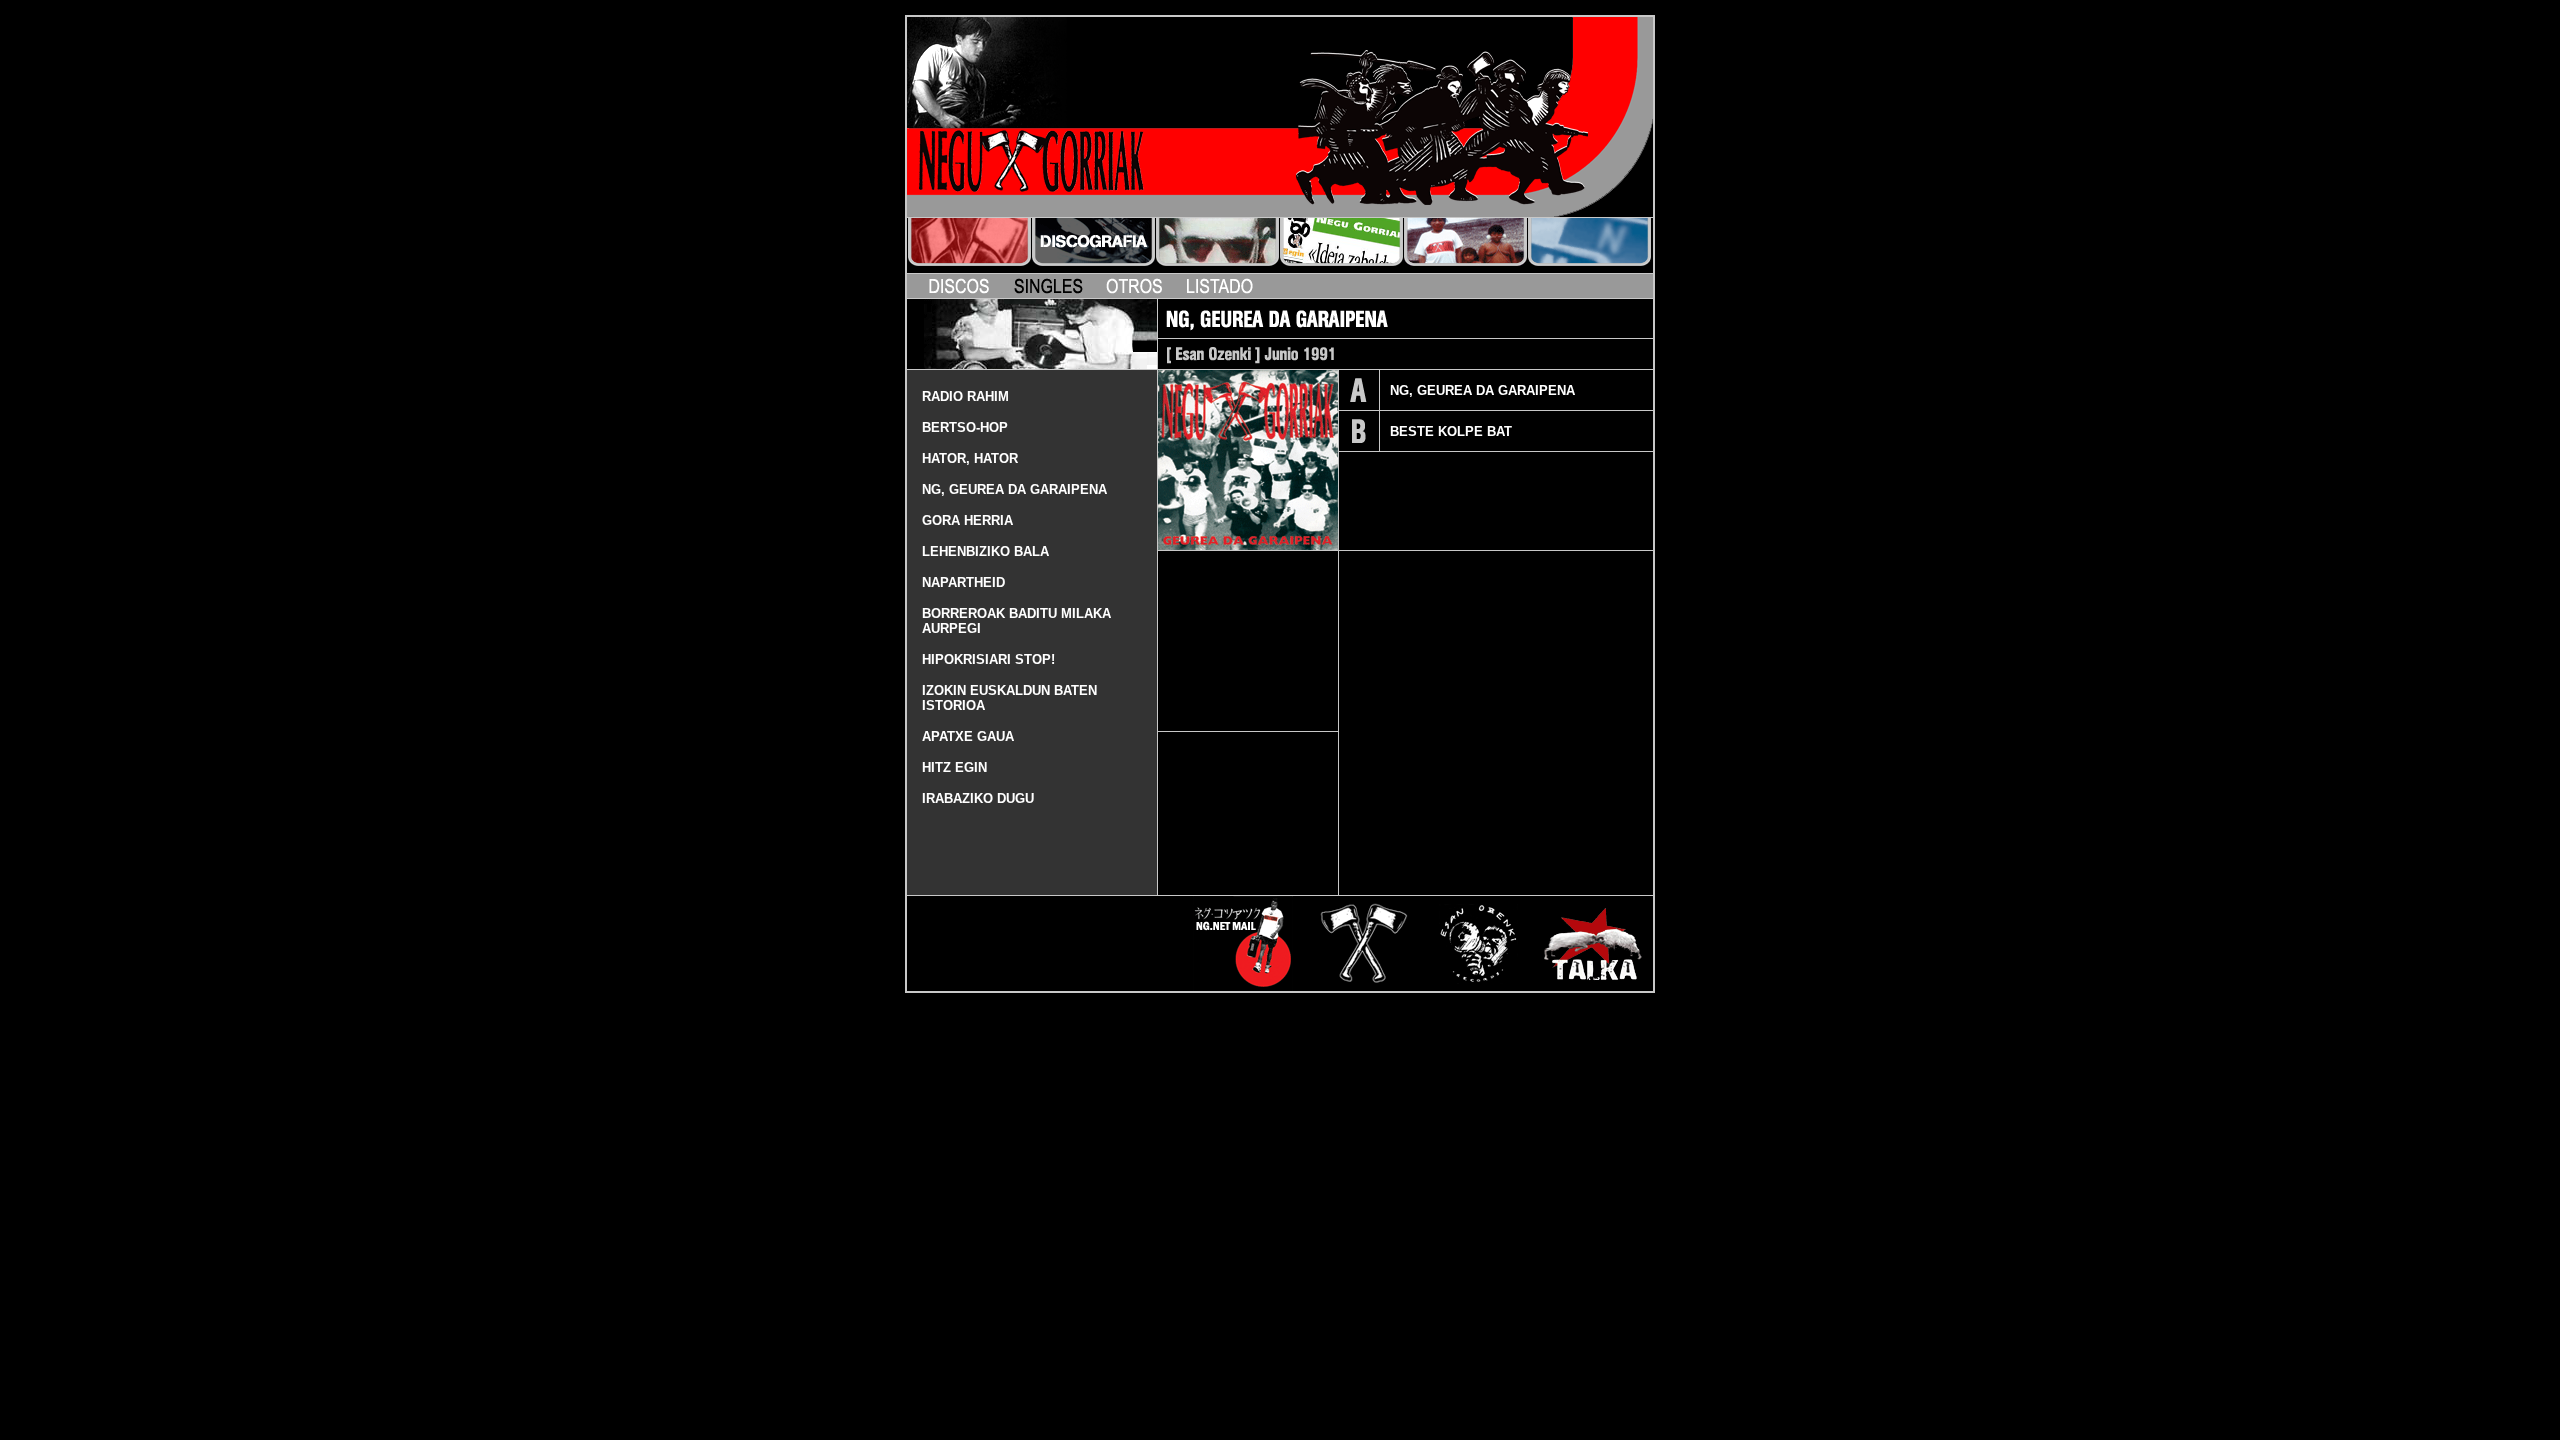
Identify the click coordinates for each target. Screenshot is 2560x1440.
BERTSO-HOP (965, 427)
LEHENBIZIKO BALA (985, 551)
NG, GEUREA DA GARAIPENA (1014, 489)
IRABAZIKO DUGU (978, 798)
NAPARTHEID (963, 582)
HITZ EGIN (954, 767)
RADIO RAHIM (965, 396)
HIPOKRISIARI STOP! (988, 659)
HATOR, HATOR (970, 458)
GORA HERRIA (967, 520)
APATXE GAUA (968, 736)
